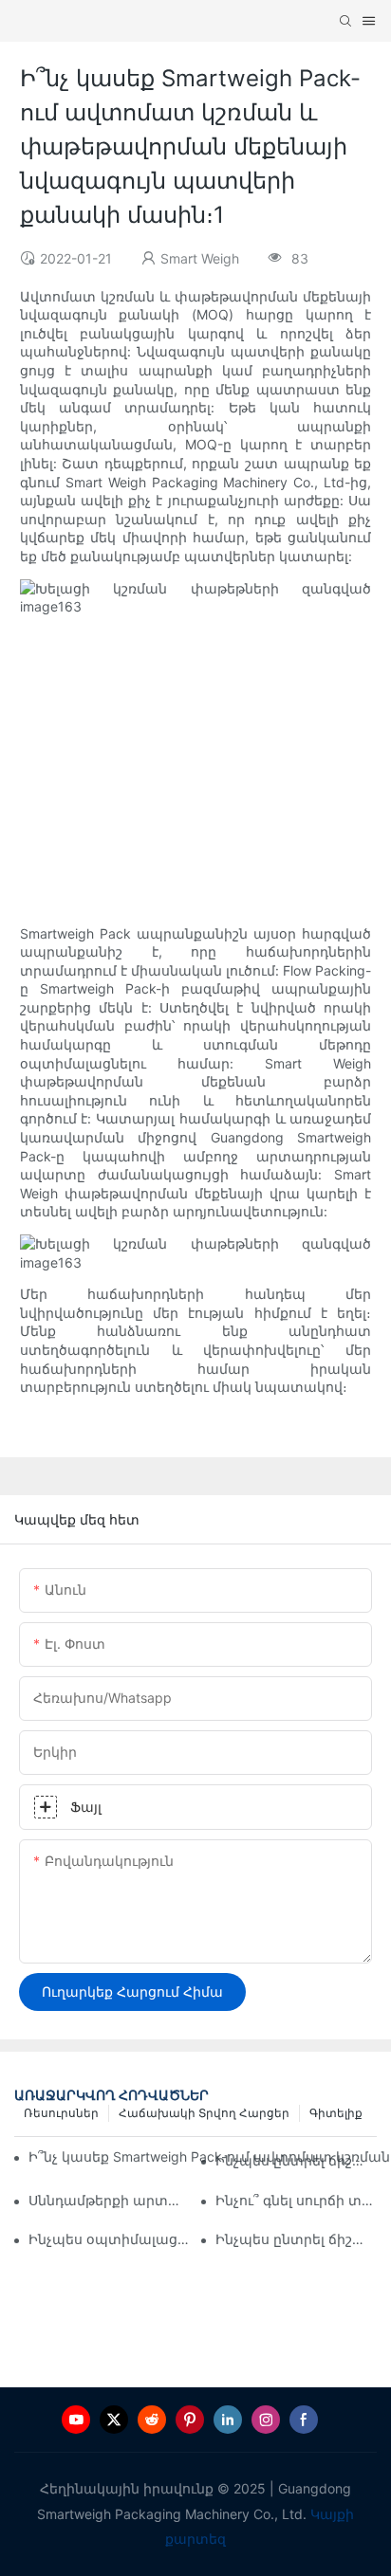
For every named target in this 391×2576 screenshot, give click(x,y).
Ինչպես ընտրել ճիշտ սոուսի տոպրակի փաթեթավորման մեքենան (296, 2160)
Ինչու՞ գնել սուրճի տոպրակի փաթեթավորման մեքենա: (296, 2200)
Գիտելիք (336, 2113)
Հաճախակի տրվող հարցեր (204, 2113)
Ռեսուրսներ (61, 2113)
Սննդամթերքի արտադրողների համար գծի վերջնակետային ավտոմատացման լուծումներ (109, 2200)
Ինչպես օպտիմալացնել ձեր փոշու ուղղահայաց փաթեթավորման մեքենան (109, 2239)
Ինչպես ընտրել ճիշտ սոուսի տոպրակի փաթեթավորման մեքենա (296, 2239)
